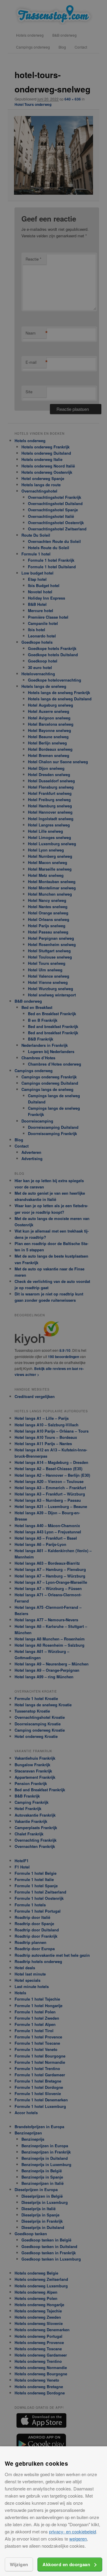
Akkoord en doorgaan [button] (66, 2564)
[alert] (53, 1288)
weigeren (78, 2539)
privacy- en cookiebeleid (73, 2531)
